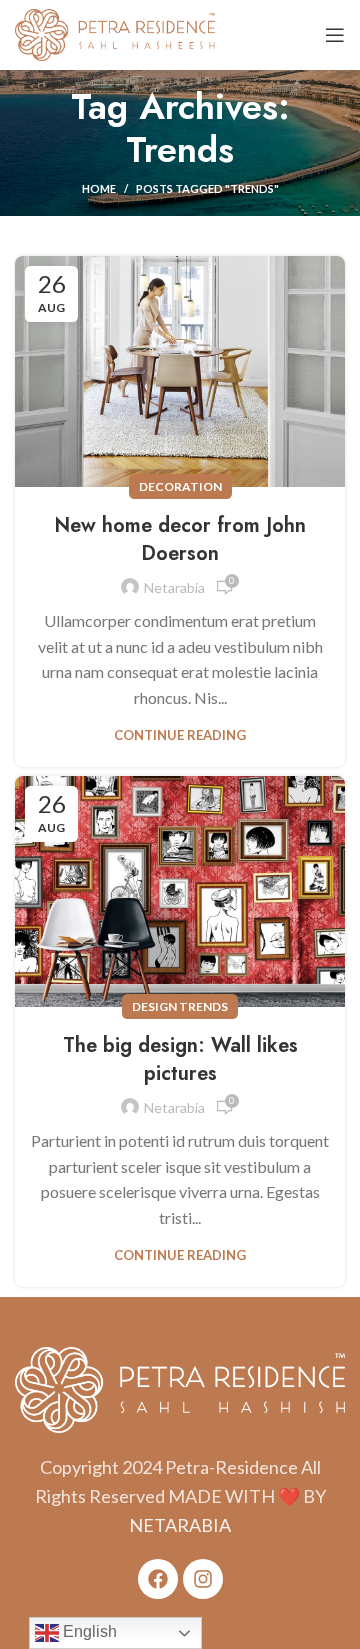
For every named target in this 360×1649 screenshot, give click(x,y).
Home (99, 188)
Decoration (180, 486)
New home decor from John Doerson (180, 539)
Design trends (180, 1006)
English (88, 1631)
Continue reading (180, 735)
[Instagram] (203, 1579)
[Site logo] (115, 32)
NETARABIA (180, 1525)
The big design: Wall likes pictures (180, 1059)
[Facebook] (158, 1579)
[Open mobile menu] (335, 35)
